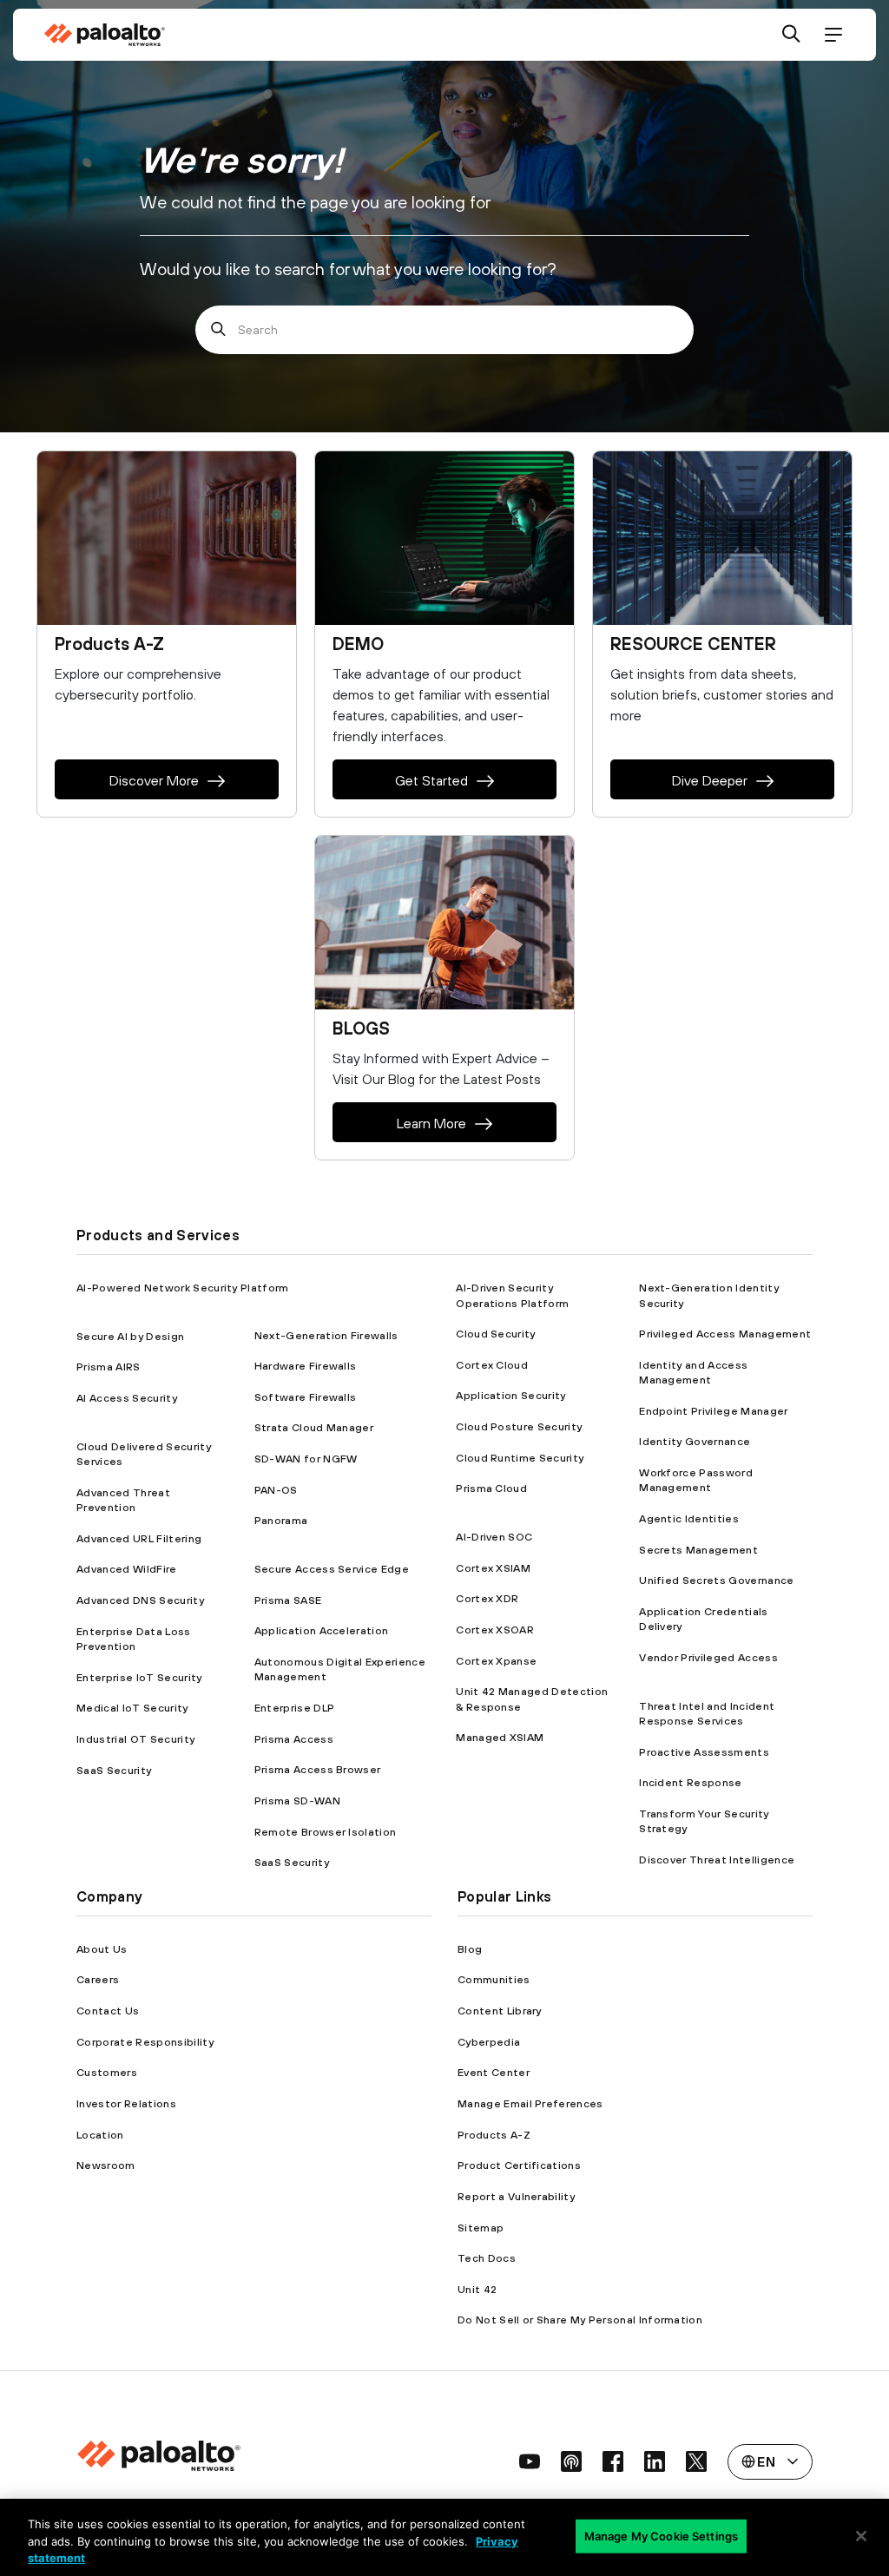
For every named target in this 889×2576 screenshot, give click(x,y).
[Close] (861, 2536)
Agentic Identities (689, 1518)
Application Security (510, 1395)
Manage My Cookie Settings (661, 2535)
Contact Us (108, 2011)
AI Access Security (127, 1398)
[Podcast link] (571, 2461)
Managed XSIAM (500, 1737)
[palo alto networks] (104, 35)
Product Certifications (519, 2165)
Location (100, 2135)
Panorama (281, 1520)
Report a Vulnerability (516, 2196)
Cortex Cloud (492, 1365)
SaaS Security (114, 1770)
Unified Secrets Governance (716, 1580)
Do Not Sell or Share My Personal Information (580, 2320)
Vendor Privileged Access (708, 1657)
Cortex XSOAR (495, 1630)
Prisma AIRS (109, 1367)
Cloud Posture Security (519, 1426)
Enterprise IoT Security (139, 1677)
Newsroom (106, 2165)
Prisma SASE (288, 1600)
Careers (98, 1979)
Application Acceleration (322, 1630)
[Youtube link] (530, 2461)
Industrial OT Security (135, 1739)
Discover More (154, 780)
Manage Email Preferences (530, 2103)
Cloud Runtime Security (520, 1458)
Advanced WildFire (126, 1569)
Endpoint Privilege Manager (713, 1411)
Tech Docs (487, 2258)
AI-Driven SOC (494, 1537)
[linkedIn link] (655, 2461)
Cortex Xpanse (496, 1661)
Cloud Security (495, 1334)
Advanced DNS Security (140, 1600)
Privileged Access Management (725, 1334)
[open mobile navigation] (833, 35)
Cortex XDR (487, 1598)
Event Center (494, 2072)
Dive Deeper (710, 780)
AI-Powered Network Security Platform (183, 1288)
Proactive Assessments (704, 1752)
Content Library (500, 2011)
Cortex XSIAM (493, 1568)
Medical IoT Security (132, 1708)
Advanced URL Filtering (139, 1538)
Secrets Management (698, 1550)
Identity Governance (695, 1441)
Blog (470, 1949)
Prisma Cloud (491, 1488)
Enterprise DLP (294, 1708)
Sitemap (481, 2228)
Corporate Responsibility (145, 2042)
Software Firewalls (306, 1397)
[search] (792, 35)
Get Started (431, 780)
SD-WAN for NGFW (306, 1459)
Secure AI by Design (130, 1336)
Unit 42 (477, 2289)
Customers (107, 2072)
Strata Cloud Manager (314, 1427)
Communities (494, 1979)
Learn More (431, 1123)
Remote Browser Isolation (326, 1832)
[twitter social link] (696, 2461)
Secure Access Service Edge (332, 1569)
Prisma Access (294, 1739)
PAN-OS (276, 1490)
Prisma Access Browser (318, 1769)
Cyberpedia (489, 2042)
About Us (102, 1949)
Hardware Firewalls (306, 1366)
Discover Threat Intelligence (717, 1860)
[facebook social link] (613, 2461)
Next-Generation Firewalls (326, 1335)
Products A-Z (494, 2135)
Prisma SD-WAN (297, 1801)
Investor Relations (126, 2103)
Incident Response (690, 1782)
